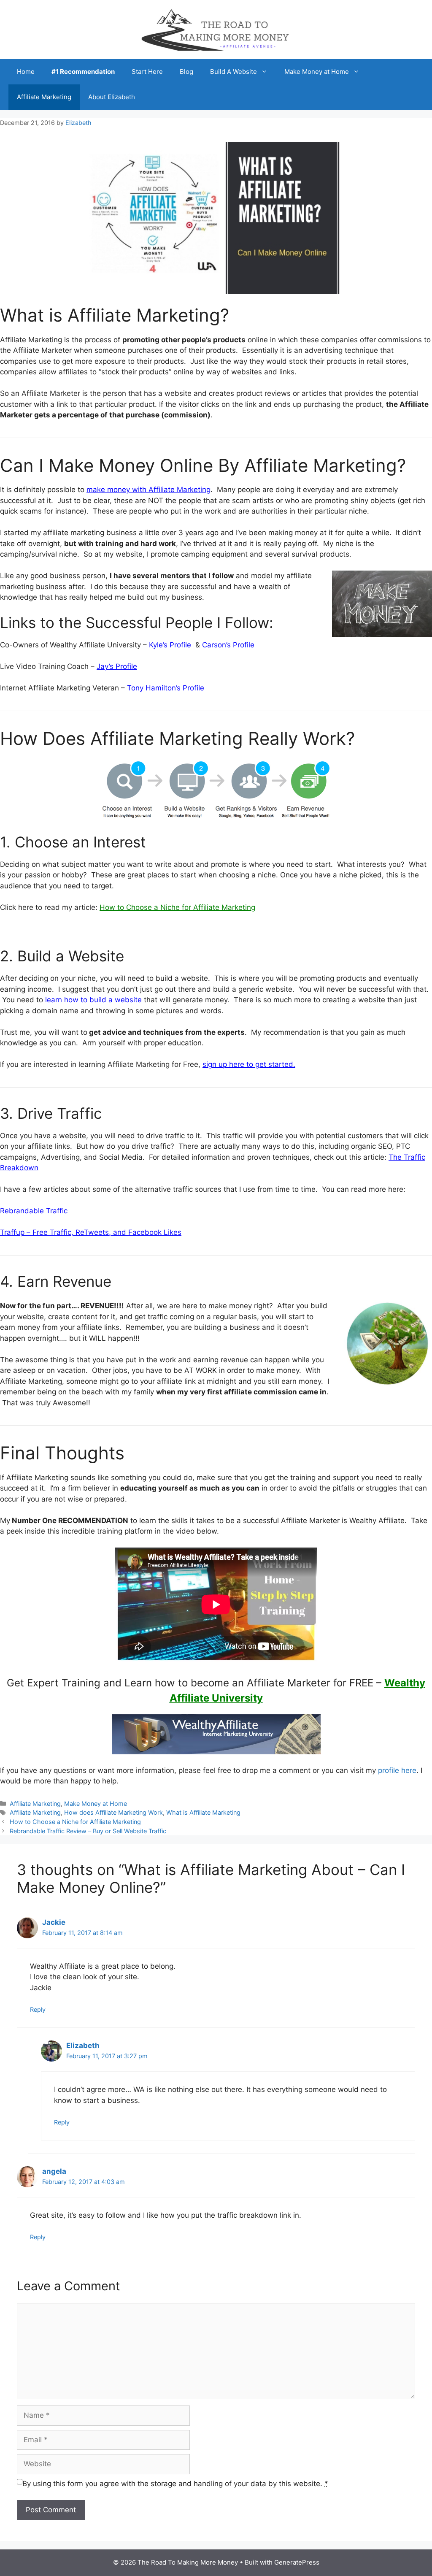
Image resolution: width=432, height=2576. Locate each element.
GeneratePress (297, 2562)
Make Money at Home (317, 72)
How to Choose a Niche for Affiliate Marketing (75, 1822)
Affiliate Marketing (44, 97)
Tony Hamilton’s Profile (166, 688)
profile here (397, 1770)
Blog (186, 72)
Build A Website (234, 72)
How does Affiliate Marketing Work (113, 1812)
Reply (38, 2009)
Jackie (54, 1922)
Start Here (147, 72)
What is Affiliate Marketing (203, 1812)
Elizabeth (83, 2046)
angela (54, 2171)
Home (26, 72)
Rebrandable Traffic (34, 1211)
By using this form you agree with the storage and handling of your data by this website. (175, 2484)
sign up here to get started (248, 1064)
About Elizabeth (112, 97)
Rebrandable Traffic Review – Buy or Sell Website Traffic (88, 1831)
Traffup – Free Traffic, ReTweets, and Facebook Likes (91, 1232)
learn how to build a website (93, 1000)
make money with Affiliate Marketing (148, 490)
